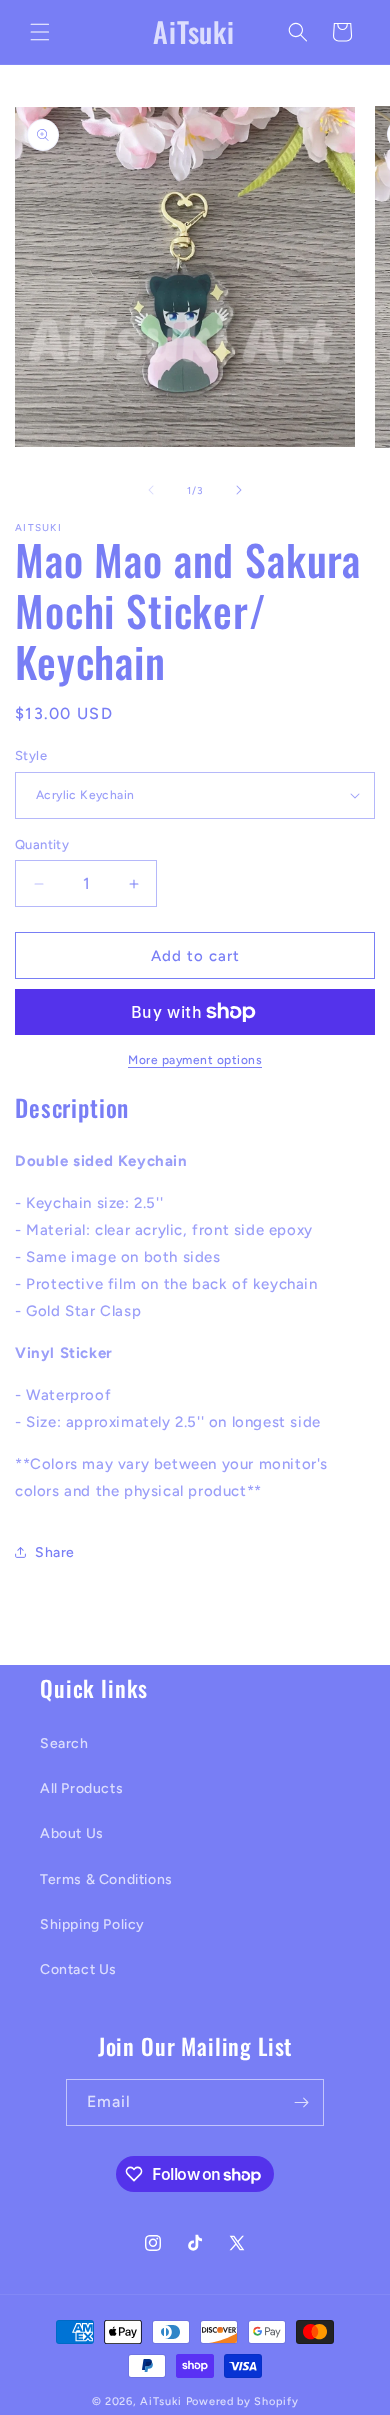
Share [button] (55, 1552)
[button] (40, 32)
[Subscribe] (301, 2102)
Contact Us (78, 1969)
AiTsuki (163, 2401)
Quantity (42, 844)
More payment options (195, 1060)
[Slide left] (151, 490)
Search (64, 1743)
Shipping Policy (92, 1924)
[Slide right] (239, 490)
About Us (72, 1833)
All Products (81, 1788)
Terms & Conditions (106, 1879)
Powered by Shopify (242, 2401)
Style (31, 755)
